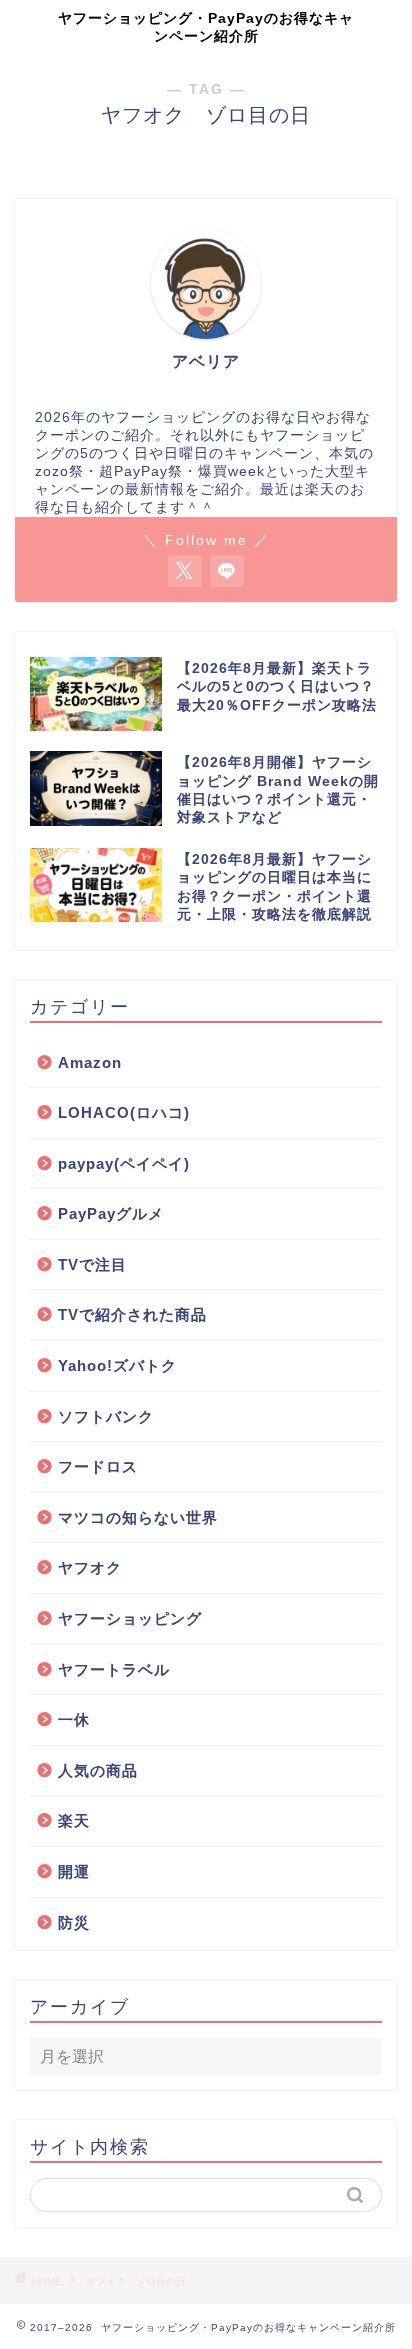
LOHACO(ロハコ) (124, 1112)
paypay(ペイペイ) (124, 1163)
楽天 (74, 1820)
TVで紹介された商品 (132, 1314)
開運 (74, 1871)
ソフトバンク (106, 1416)
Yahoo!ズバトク (117, 1365)
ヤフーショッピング (130, 1618)
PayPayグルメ (111, 1213)
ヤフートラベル (114, 1669)
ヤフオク (90, 1567)
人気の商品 (98, 1770)
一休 (74, 1719)
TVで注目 (92, 1264)
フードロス (98, 1466)
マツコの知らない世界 (138, 1517)
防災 (74, 1922)
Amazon (90, 1062)
